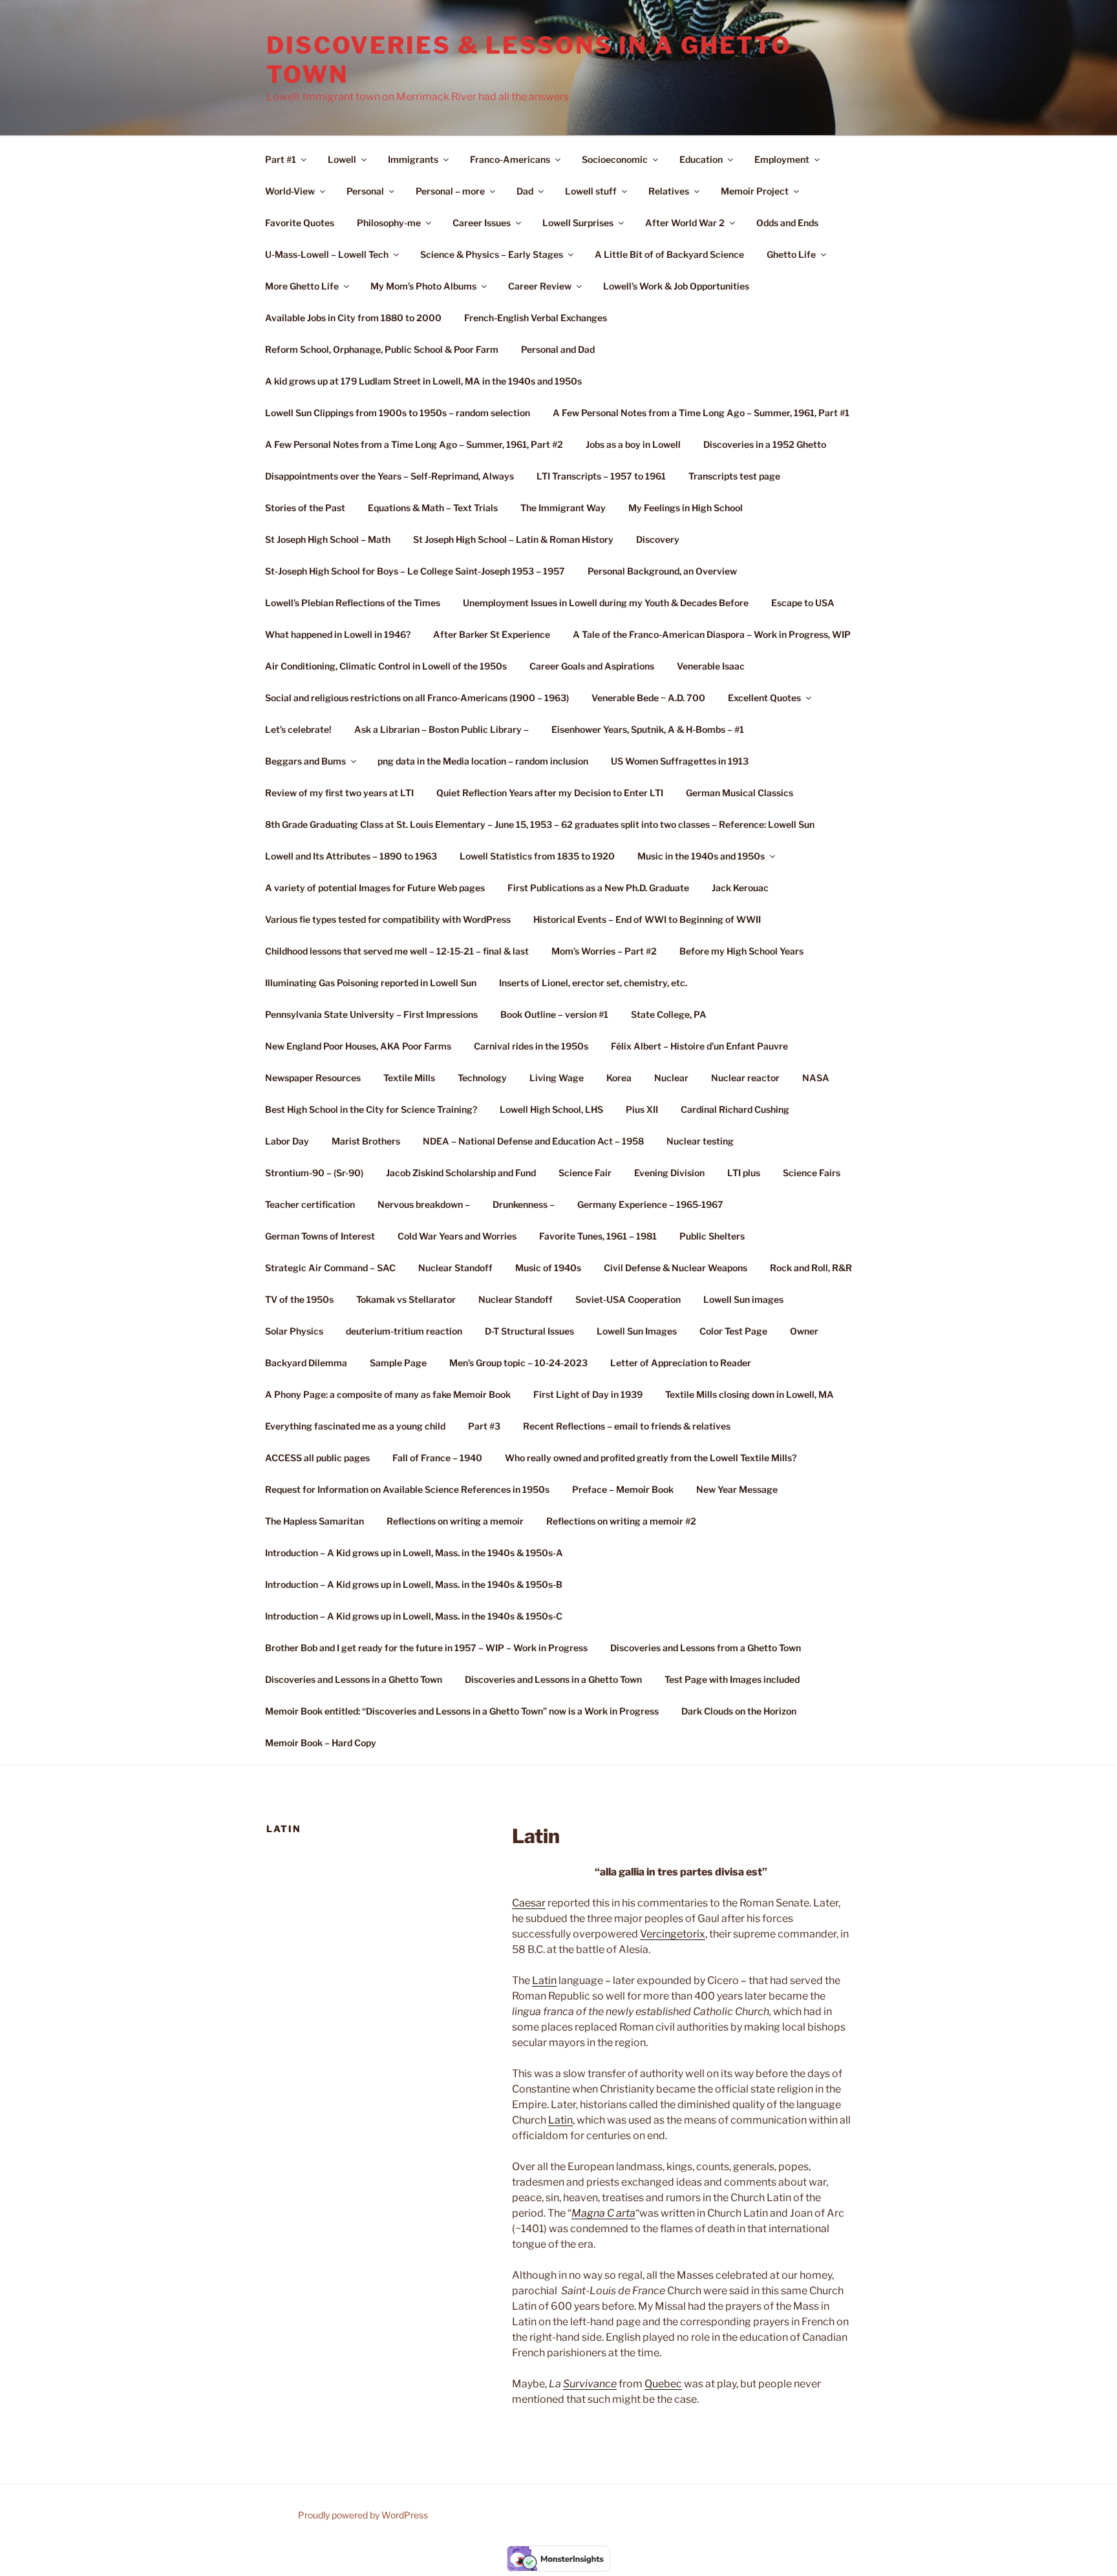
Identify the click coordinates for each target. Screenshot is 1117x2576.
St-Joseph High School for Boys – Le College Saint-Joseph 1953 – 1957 (415, 571)
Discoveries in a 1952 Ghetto (765, 444)
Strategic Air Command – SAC (330, 1268)
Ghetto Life (791, 254)
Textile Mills (409, 1078)
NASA (816, 1078)
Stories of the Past (305, 508)
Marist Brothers (366, 1141)
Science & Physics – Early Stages (492, 254)
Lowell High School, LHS (551, 1109)
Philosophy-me (389, 223)
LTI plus (744, 1173)
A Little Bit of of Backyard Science (669, 254)
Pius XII (642, 1109)
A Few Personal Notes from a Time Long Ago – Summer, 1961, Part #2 (414, 444)
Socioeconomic (615, 159)
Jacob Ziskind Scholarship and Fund (461, 1173)
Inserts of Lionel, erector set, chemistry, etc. (593, 983)
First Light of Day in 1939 (588, 1394)
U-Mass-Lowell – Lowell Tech (327, 254)
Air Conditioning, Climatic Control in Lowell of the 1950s (386, 666)
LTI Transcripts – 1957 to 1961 (601, 476)
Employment (782, 159)
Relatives (669, 191)
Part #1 (281, 159)
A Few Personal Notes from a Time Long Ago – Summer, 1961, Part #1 (701, 413)
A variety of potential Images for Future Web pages (375, 888)
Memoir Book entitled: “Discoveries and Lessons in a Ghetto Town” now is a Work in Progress (462, 1711)
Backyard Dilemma (306, 1363)
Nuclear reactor (745, 1078)
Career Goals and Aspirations (592, 666)
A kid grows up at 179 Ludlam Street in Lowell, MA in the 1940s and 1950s (423, 381)
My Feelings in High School (686, 508)
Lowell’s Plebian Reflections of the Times (353, 603)
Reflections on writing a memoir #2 (621, 1521)
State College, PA (669, 1014)
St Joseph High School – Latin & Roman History (513, 539)
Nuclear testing (700, 1141)
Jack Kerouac (740, 888)
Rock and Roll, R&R (811, 1268)
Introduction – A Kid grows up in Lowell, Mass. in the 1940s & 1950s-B (414, 1584)
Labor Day (287, 1141)
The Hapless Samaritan (314, 1521)
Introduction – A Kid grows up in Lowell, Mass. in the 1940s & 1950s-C (414, 1616)
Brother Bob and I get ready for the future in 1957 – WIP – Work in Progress (426, 1648)
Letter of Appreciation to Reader (681, 1363)
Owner (804, 1331)
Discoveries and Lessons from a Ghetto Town (706, 1648)
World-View (290, 191)
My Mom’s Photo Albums (423, 286)
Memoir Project (755, 191)
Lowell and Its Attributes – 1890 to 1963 (351, 856)
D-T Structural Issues (529, 1331)
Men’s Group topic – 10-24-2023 (518, 1363)
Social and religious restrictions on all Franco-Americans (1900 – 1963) (417, 698)
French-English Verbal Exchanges (536, 318)
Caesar (529, 1903)
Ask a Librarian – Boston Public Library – (441, 729)
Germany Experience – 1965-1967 (650, 1204)
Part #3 (484, 1426)
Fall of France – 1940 (437, 1458)
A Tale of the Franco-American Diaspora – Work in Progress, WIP (712, 634)
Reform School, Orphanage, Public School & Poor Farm (382, 349)
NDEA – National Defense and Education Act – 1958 (533, 1141)
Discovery (658, 539)
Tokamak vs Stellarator (406, 1299)
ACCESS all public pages (317, 1458)
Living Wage (557, 1078)
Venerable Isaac (711, 666)
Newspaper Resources (313, 1078)
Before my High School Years (741, 951)
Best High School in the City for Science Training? (371, 1109)
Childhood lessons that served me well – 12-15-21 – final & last (397, 951)
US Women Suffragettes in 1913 (680, 761)
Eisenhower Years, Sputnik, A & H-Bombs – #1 (648, 729)
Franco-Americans (510, 159)
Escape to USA (803, 603)
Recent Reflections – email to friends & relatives (627, 1426)
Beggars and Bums (305, 761)
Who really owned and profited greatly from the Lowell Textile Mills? (651, 1458)
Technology (482, 1078)
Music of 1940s (548, 1268)
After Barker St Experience (492, 634)
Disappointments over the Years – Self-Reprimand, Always (389, 476)
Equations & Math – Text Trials (433, 508)
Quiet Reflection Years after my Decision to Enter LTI (550, 793)
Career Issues (482, 223)
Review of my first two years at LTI (339, 793)
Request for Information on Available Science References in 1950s (407, 1489)
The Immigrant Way (563, 508)
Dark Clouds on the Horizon (739, 1711)
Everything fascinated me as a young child (355, 1426)
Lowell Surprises (578, 223)
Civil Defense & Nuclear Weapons (676, 1268)
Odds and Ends (787, 223)
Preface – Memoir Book (623, 1489)
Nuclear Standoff (455, 1268)
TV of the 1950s (299, 1299)
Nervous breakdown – (424, 1204)
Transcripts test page (734, 476)
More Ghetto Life (302, 286)
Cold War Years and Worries (457, 1236)
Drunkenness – (524, 1204)
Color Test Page (733, 1331)
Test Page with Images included (732, 1679)
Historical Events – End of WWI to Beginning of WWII (647, 919)
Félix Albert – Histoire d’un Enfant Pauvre (699, 1046)
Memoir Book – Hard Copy (321, 1743)
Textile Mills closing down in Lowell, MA (750, 1394)
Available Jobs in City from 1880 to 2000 (353, 318)
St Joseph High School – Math (328, 539)
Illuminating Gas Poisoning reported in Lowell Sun (371, 983)
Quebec (663, 2384)
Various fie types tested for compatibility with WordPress (388, 919)
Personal (365, 191)
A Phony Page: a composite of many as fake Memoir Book (388, 1394)
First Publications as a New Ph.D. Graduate (598, 888)
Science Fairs (812, 1173)
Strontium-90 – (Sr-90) (314, 1173)
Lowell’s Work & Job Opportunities (676, 286)
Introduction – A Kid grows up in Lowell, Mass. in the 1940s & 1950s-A (414, 1553)
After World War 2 (685, 223)
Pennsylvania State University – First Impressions (371, 1014)
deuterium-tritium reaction (404, 1331)
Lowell (342, 159)
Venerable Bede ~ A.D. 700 (648, 698)
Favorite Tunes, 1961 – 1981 (598, 1236)
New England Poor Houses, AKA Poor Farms (358, 1046)
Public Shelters (712, 1236)
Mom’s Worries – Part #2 (604, 951)
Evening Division (669, 1173)
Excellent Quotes (764, 698)
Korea (619, 1078)
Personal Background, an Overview (662, 571)
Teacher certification (310, 1204)
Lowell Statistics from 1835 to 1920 (537, 856)
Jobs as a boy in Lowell (633, 444)
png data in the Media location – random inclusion (483, 761)
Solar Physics (294, 1331)
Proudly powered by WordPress (363, 2515)
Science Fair (585, 1173)
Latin (544, 1980)
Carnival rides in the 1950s (531, 1046)
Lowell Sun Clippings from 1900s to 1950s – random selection (398, 413)
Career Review (540, 286)
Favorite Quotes (300, 223)
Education (701, 159)
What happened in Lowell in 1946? (338, 634)
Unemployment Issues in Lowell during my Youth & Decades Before (606, 603)
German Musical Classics (739, 793)
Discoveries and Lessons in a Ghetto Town (354, 1679)
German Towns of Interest (320, 1236)
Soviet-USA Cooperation (628, 1299)
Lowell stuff (591, 191)
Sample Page (398, 1363)
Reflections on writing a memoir (455, 1521)
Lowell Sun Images (637, 1331)
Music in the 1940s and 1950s (701, 856)
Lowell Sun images (743, 1299)
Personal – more (450, 191)
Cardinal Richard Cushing (735, 1109)
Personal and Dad (558, 349)
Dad (525, 191)
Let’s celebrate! (298, 729)
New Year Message (737, 1489)
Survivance (590, 2384)
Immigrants (413, 159)
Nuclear (671, 1078)
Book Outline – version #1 (554, 1014)
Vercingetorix (673, 1934)
